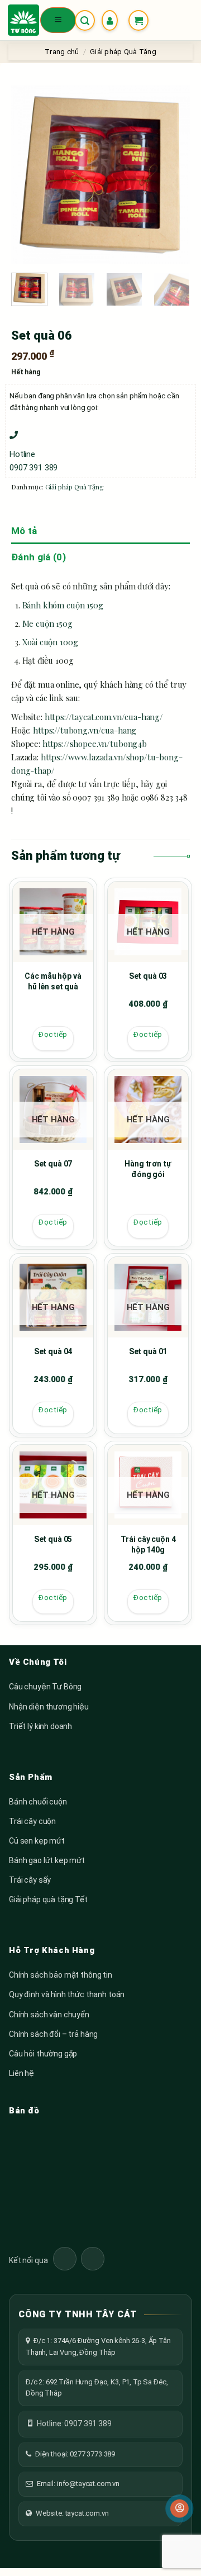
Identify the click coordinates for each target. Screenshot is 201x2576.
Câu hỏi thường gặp (43, 2054)
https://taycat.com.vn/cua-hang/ (104, 717)
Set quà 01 (148, 1351)
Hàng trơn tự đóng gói (148, 1169)
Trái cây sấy (30, 1880)
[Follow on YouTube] (93, 2259)
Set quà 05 (53, 1539)
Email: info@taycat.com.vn (78, 2484)
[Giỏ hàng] (138, 20)
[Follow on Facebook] (65, 2259)
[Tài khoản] (112, 20)
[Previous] (29, 175)
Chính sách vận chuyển (49, 2015)
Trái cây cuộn (32, 1821)
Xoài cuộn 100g (50, 642)
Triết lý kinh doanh (40, 1726)
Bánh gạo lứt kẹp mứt (47, 1860)
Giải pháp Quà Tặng (123, 52)
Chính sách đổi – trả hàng (53, 2034)
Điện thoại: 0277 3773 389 (75, 2454)
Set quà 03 (148, 976)
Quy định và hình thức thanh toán (67, 1994)
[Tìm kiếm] (85, 20)
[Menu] (58, 20)
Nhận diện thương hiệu (49, 1707)
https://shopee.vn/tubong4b (95, 744)
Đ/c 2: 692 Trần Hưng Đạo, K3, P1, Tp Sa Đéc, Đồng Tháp (97, 2387)
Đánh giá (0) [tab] (39, 557)
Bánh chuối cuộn (38, 1802)
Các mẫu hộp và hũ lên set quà (53, 982)
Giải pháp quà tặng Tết (48, 1899)
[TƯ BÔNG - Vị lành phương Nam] (23, 20)
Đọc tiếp (53, 1034)
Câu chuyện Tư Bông (45, 1687)
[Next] (172, 175)
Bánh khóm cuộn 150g (63, 605)
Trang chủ (62, 52)
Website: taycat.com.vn (72, 2513)
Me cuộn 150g (47, 623)
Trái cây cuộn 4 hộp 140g (148, 1545)
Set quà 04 (53, 1351)
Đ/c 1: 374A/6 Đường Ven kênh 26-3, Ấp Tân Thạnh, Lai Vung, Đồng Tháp (98, 2346)
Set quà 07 (53, 1164)
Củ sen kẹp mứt (37, 1841)
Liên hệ (21, 2073)
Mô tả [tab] (24, 531)
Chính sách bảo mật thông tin (61, 1975)
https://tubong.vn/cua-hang (85, 730)
